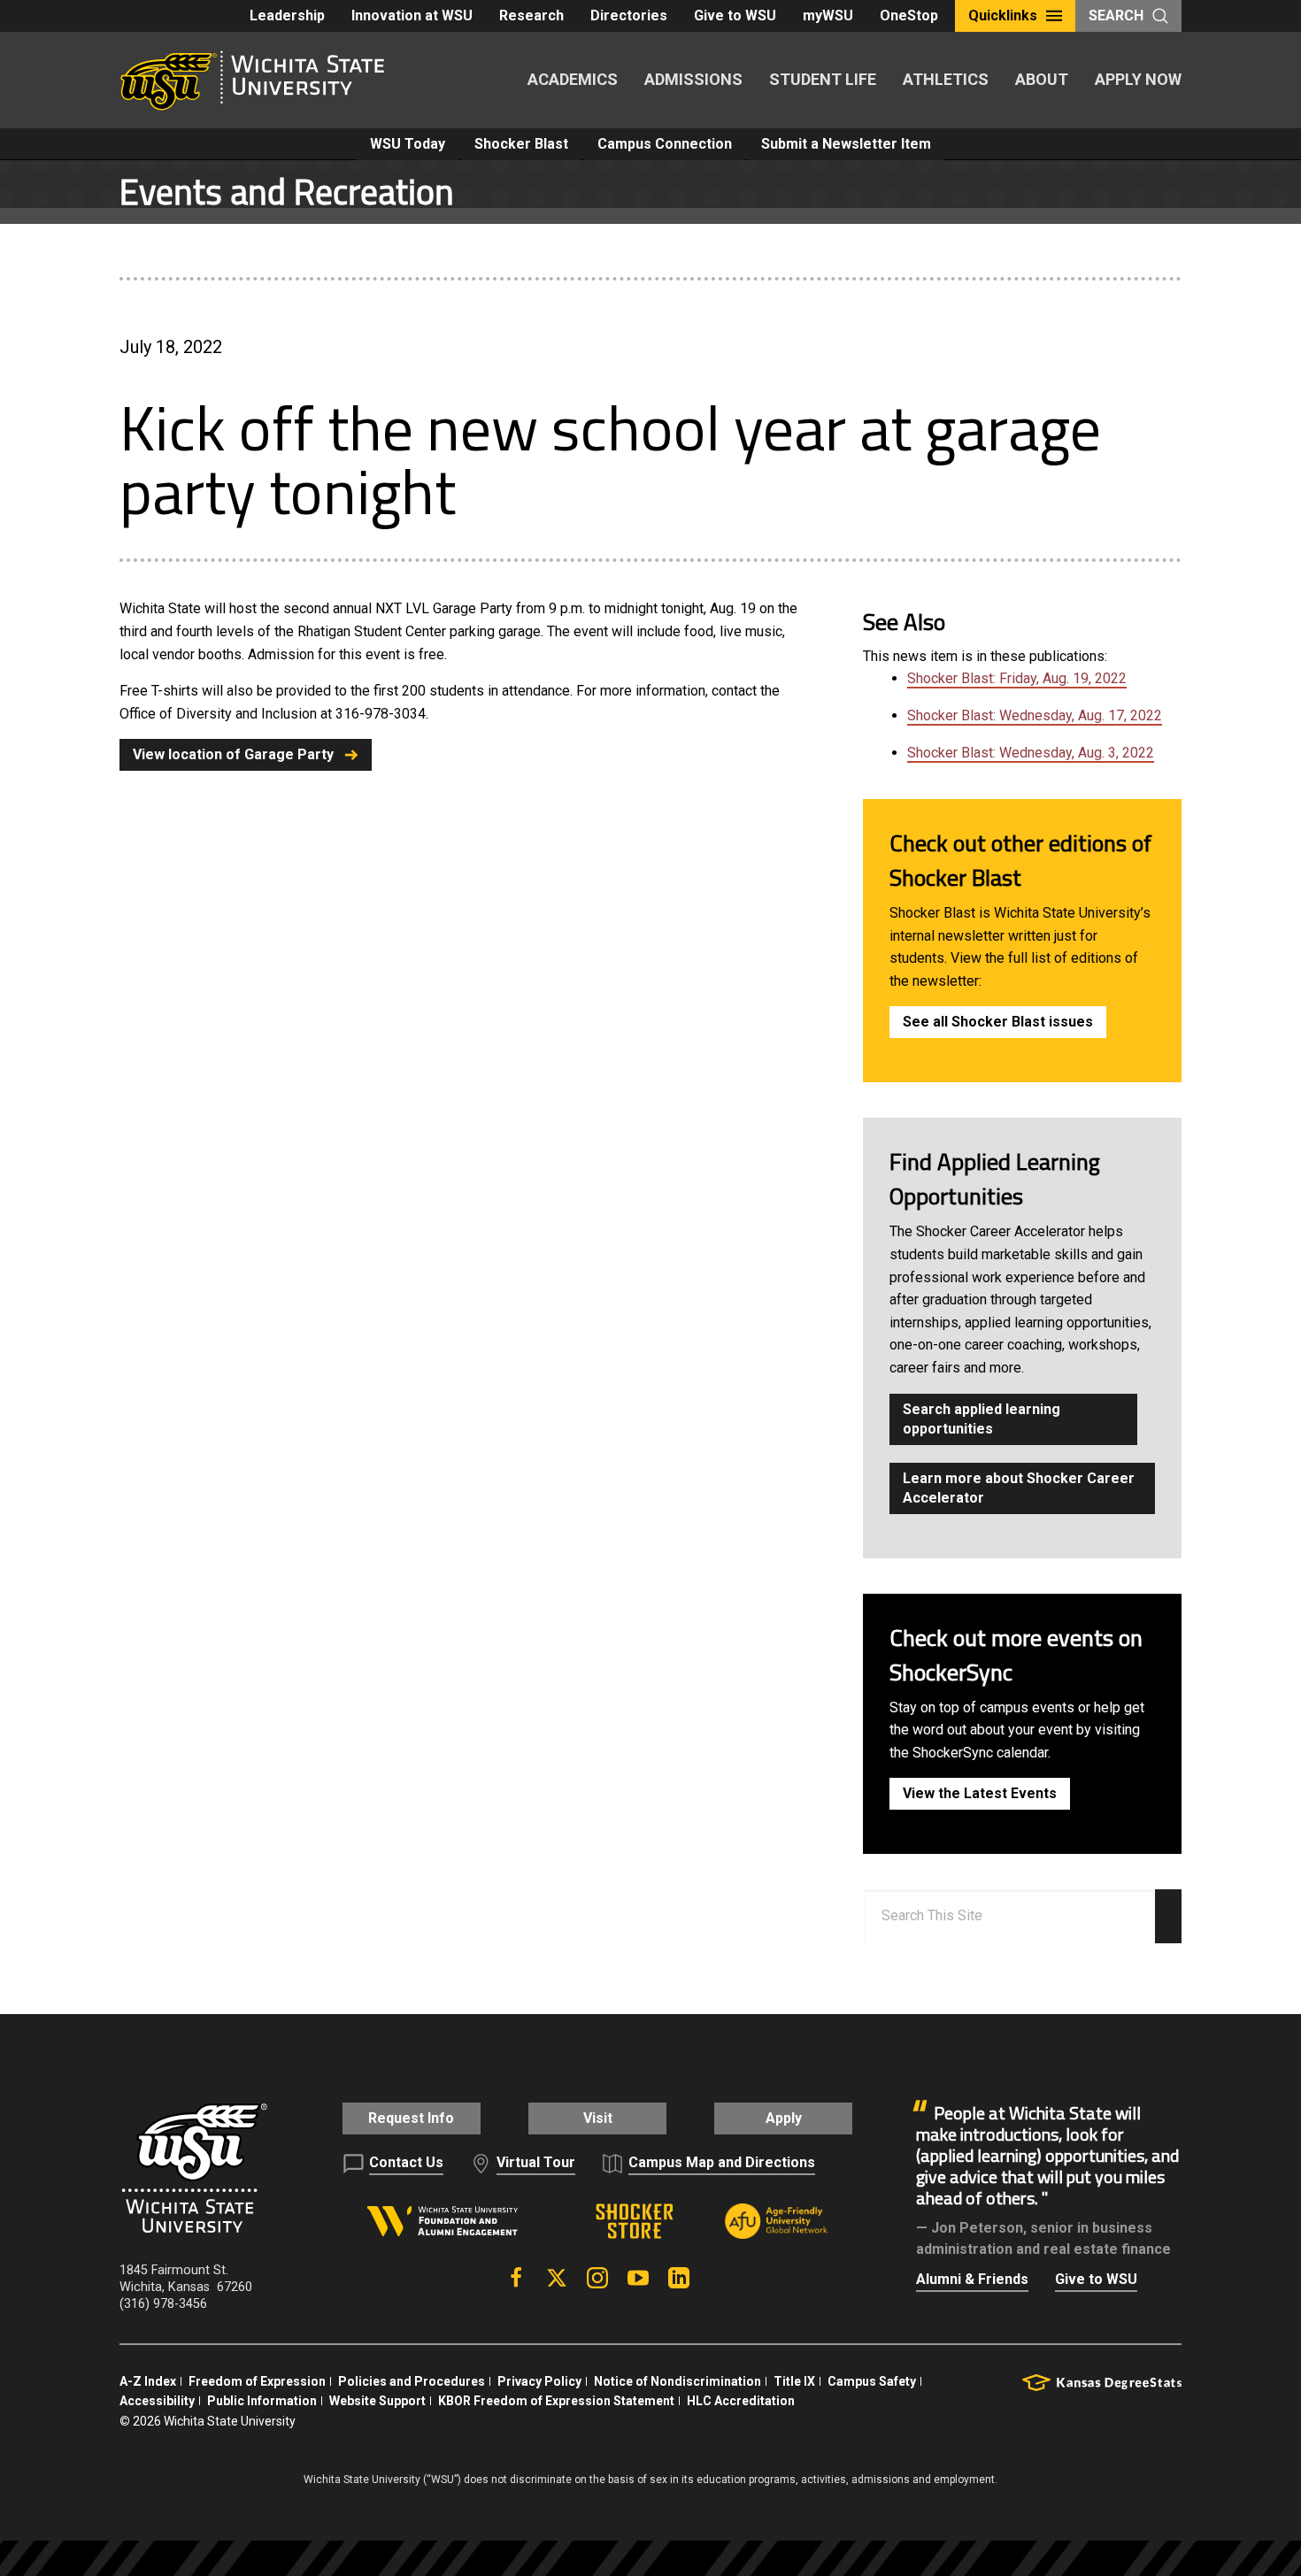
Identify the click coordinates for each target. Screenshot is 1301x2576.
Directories (629, 15)
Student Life (823, 79)
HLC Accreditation (741, 2401)
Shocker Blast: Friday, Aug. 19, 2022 (1017, 678)
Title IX (794, 2381)
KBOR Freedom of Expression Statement (556, 2401)
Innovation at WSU (412, 15)
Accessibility (157, 2401)
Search (1116, 15)
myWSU (828, 15)
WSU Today (408, 144)
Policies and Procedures (412, 2381)
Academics (573, 79)
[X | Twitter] (557, 2278)
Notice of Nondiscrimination (677, 2381)
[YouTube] (638, 2278)
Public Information (262, 2401)
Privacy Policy (539, 2381)
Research (531, 15)
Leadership (287, 15)
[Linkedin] (679, 2278)
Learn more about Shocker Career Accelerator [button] (1019, 1488)
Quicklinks (1003, 15)
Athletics (946, 79)
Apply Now (1138, 79)
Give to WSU (735, 15)
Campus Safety (872, 2381)
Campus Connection (665, 144)
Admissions (693, 79)
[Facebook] (516, 2278)
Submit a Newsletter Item (846, 144)
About (1042, 79)
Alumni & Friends (972, 2279)
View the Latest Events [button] (980, 1793)
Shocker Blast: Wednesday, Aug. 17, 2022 (1035, 715)
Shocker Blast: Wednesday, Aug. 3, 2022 (1031, 753)
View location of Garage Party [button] (233, 754)
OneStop (909, 15)
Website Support (377, 2401)
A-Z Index (148, 2381)
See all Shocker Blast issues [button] (998, 1022)
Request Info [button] (411, 2118)
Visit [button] (598, 2118)
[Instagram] (597, 2278)
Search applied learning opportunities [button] (982, 1419)
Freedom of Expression (257, 2381)
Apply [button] (784, 2118)
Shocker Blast (521, 144)
